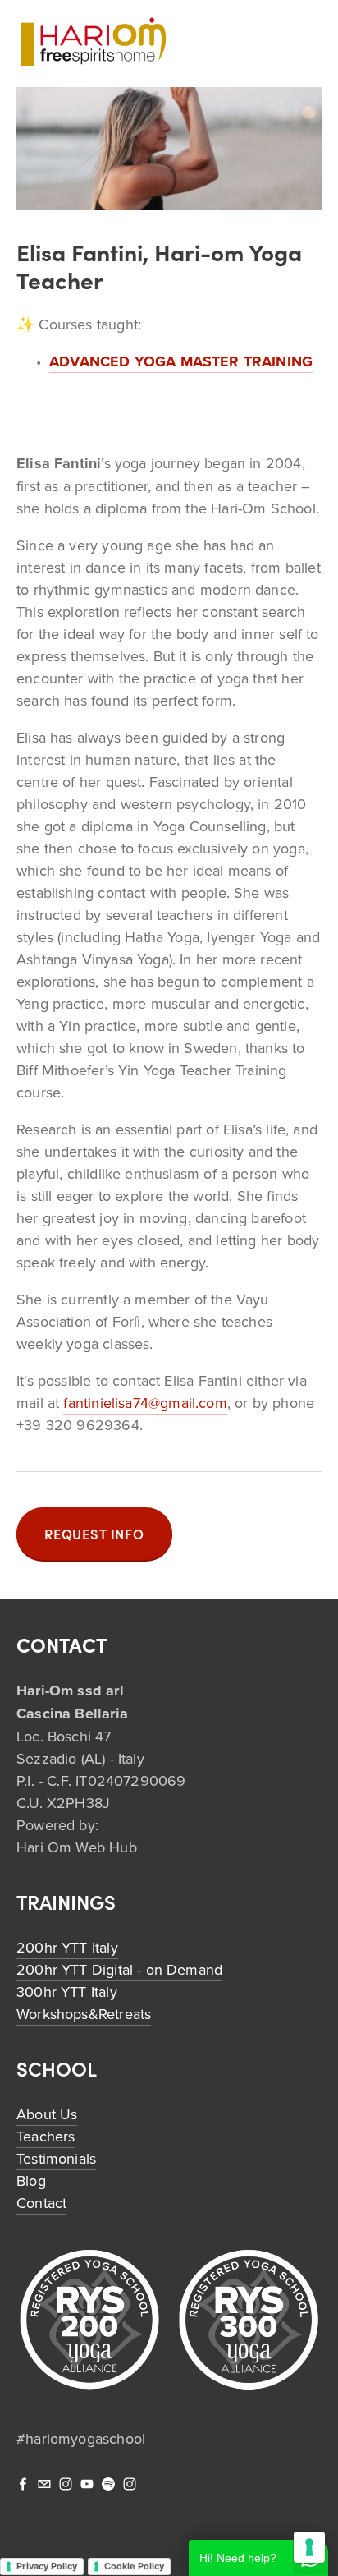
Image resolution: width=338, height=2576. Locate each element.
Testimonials (56, 2158)
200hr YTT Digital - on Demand (119, 1969)
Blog (31, 2180)
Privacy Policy (47, 2566)
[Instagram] (66, 2484)
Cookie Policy (134, 2566)
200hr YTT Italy (67, 1947)
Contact (41, 2203)
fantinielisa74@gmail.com (145, 1403)
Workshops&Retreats (84, 2014)
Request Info (94, 1534)
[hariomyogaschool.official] (130, 2484)
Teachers (46, 2136)
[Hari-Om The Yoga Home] (87, 2484)
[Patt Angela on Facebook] (23, 2484)
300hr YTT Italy (67, 1992)
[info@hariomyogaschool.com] (44, 2484)
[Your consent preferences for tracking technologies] (309, 2547)
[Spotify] (108, 2484)
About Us (47, 2114)
